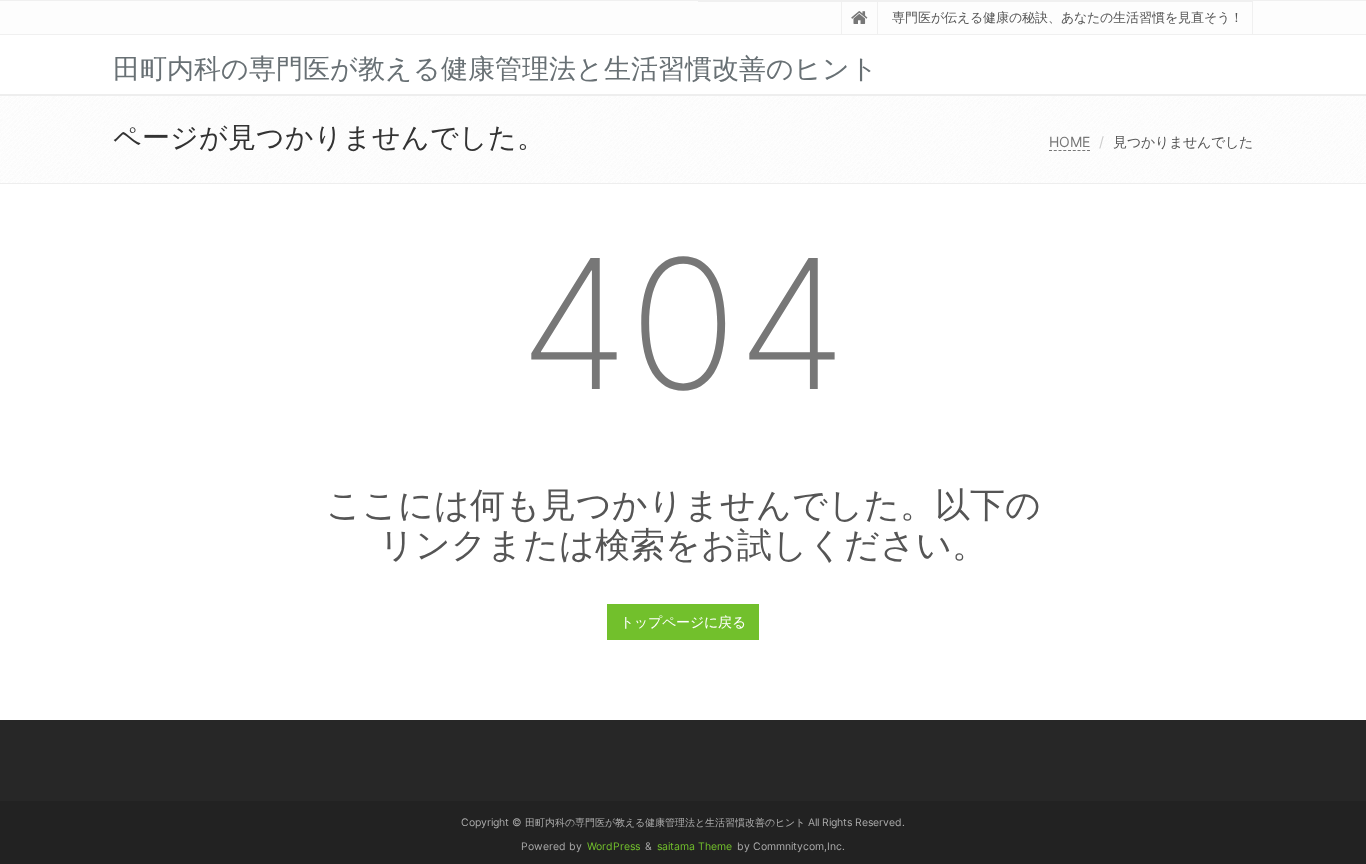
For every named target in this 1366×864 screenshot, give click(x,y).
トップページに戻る (683, 621)
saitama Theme (694, 846)
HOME (1069, 141)
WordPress (613, 846)
